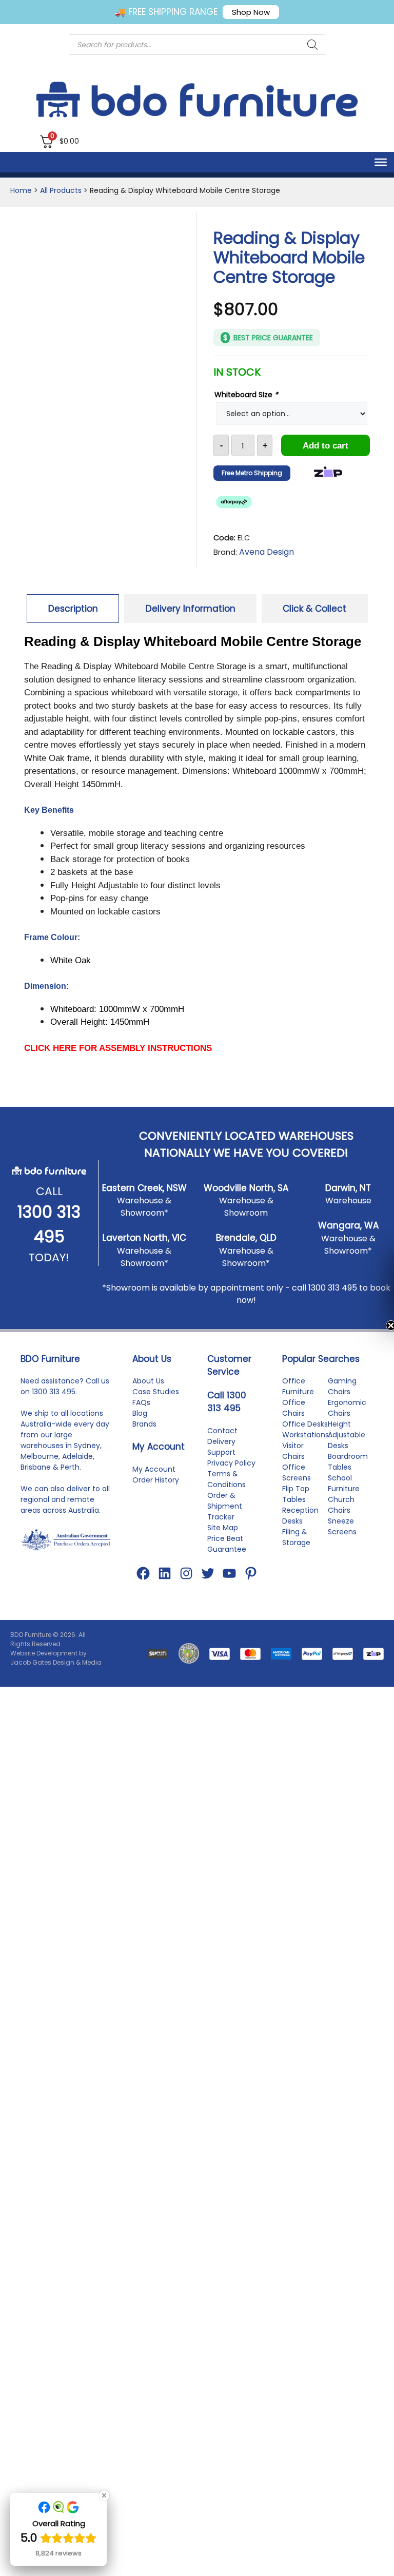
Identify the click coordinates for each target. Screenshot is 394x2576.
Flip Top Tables (296, 1508)
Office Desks (305, 1438)
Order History (156, 1494)
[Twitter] (208, 1588)
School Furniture (344, 1498)
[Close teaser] (365, 1325)
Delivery (221, 1456)
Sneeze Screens (342, 1541)
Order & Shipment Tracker (225, 1520)
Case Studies (156, 1406)
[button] (381, 1288)
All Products (61, 190)
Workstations (306, 1449)
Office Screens (297, 1487)
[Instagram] (186, 1588)
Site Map (223, 1542)
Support (221, 1467)
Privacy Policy (231, 1477)
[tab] (73, 609)
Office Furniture (298, 1401)
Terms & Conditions (226, 1494)
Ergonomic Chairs (347, 1422)
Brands (144, 1438)
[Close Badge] (104, 2495)
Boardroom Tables (348, 1476)
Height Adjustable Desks (347, 1449)
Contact (222, 1445)
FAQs (141, 1417)
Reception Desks (300, 1530)
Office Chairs (294, 1422)
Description (73, 609)
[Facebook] (143, 1588)
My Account (154, 1484)
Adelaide (77, 1471)
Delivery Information (191, 609)
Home (21, 190)
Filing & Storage (296, 1552)
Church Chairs (341, 1519)
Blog (140, 1428)
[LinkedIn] (165, 1588)
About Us (148, 1395)
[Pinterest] (251, 1588)
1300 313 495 (333, 1302)
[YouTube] (229, 1588)
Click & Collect (314, 609)
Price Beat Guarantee (227, 1558)
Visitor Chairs (293, 1465)
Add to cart (326, 446)
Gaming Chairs (342, 1401)
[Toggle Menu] (381, 162)
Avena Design (267, 552)
